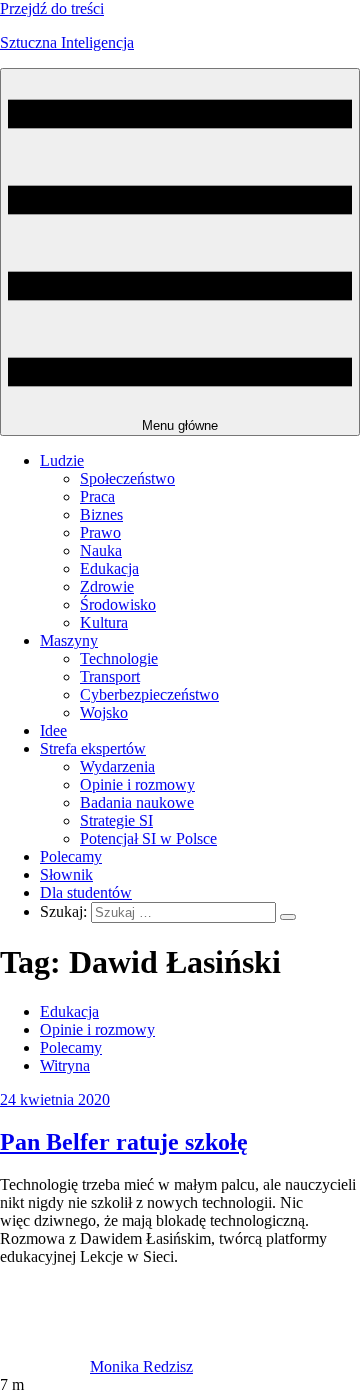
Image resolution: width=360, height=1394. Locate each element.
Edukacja (109, 568)
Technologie (119, 658)
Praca (97, 496)
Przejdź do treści (52, 8)
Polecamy (71, 856)
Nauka (101, 550)
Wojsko (104, 712)
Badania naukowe (137, 802)
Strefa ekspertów (93, 748)
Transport (110, 676)
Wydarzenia (117, 766)
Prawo (100, 532)
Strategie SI (116, 820)
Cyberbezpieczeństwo (149, 694)
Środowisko (118, 604)
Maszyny (69, 640)
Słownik (66, 874)
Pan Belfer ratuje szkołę (124, 1142)
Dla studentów (86, 892)
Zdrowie (107, 586)
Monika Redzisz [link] (141, 1366)
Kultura (104, 622)
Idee (53, 730)
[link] (45, 1366)
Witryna (65, 1065)
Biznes (101, 514)
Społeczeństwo (127, 478)
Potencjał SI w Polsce (148, 838)
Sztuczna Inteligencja (67, 42)
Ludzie (62, 460)
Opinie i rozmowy (137, 784)
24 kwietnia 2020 (55, 1099)
